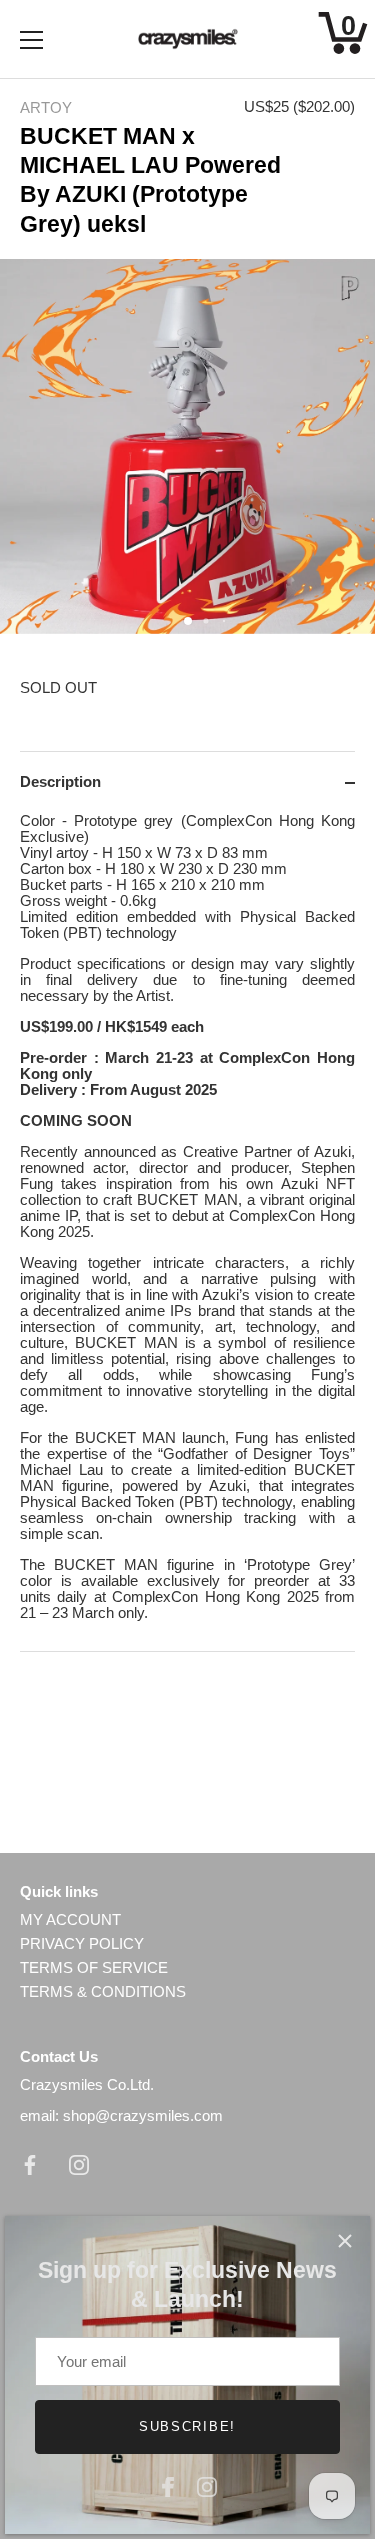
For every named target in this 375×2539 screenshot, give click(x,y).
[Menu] (32, 40)
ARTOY (46, 107)
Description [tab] (60, 781)
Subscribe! (187, 2426)
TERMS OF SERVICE (94, 1967)
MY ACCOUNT (70, 1919)
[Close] (345, 2241)
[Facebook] (168, 2484)
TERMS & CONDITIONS (103, 1991)
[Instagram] (207, 2484)
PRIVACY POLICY (82, 1943)
